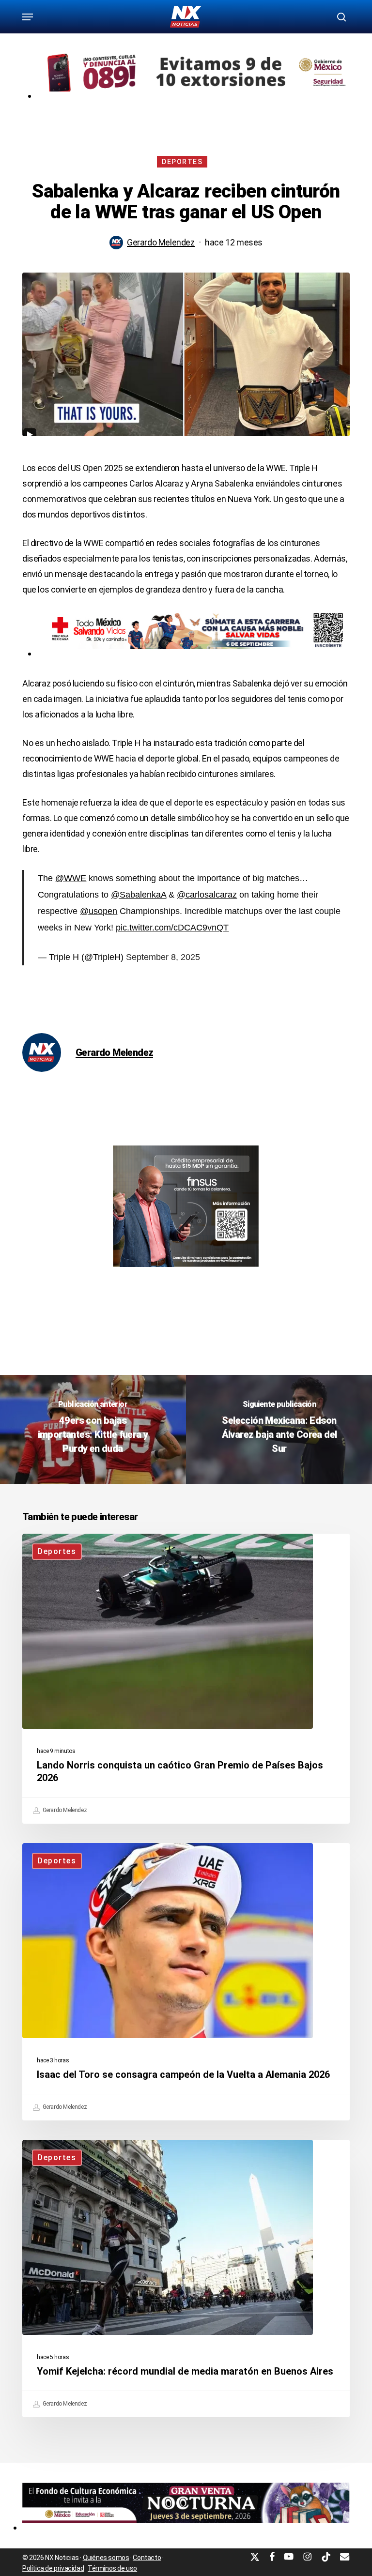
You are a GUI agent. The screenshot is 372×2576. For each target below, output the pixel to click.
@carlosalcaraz (207, 895)
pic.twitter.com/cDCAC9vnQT (172, 928)
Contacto (147, 2558)
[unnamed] (186, 2527)
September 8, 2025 (163, 957)
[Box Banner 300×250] (186, 1271)
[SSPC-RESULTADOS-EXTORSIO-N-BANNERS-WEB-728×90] (193, 96)
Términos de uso (112, 2568)
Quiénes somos (106, 2558)
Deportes (182, 162)
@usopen (99, 911)
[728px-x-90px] (193, 653)
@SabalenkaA (139, 895)
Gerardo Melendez (161, 242)
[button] (28, 17)
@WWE (71, 878)
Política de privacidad (53, 2568)
